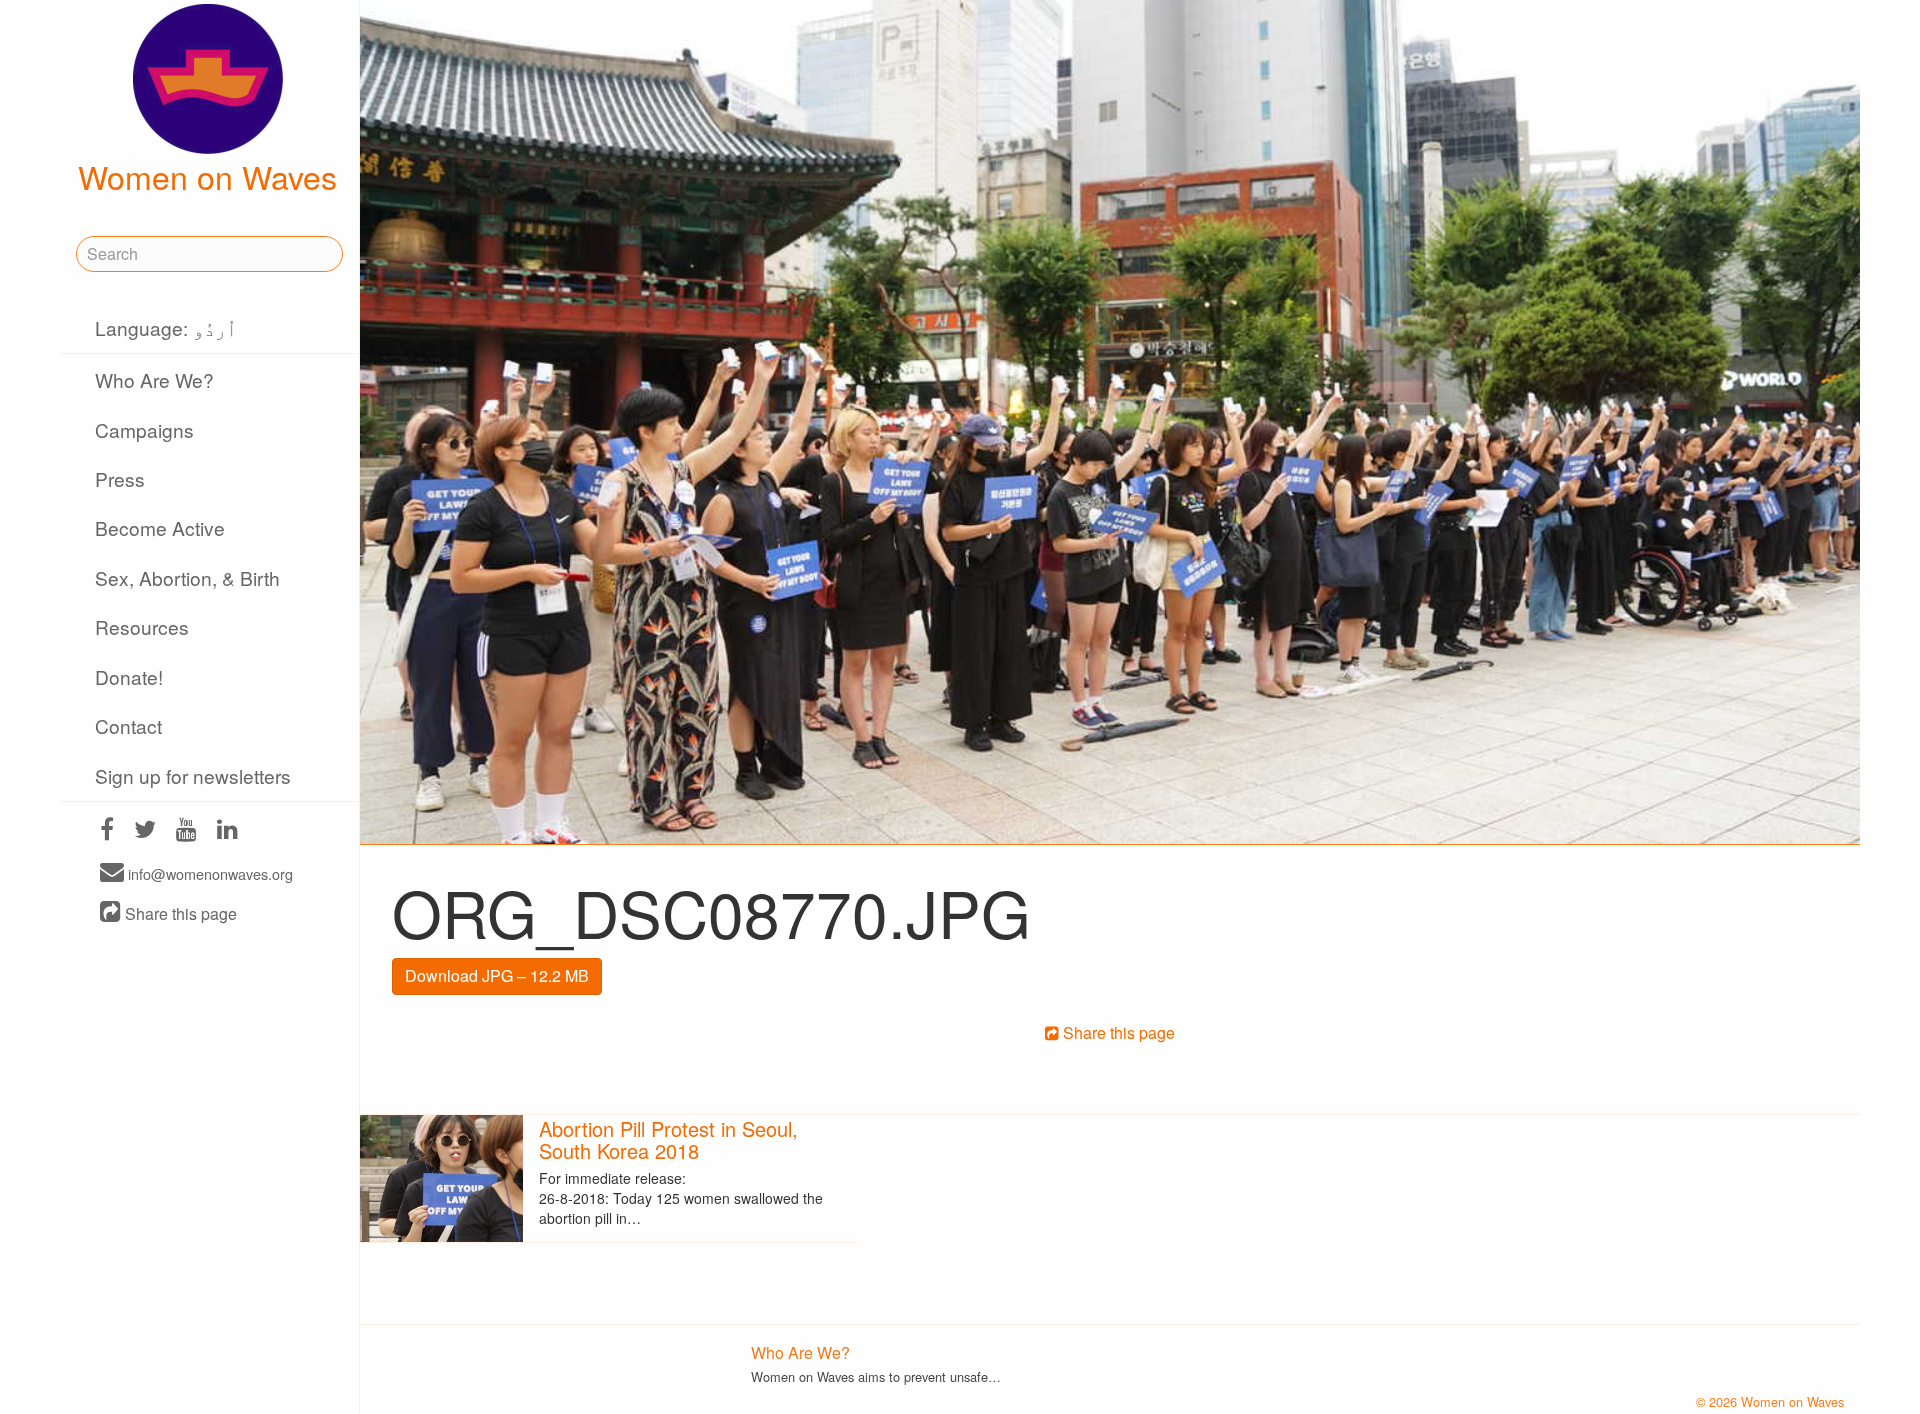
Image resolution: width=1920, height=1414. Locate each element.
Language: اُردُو (166, 327)
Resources (142, 626)
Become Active (160, 527)
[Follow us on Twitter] (145, 831)
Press (120, 478)
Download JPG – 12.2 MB (497, 975)
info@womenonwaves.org (208, 873)
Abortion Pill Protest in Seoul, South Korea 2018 (668, 1139)
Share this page (179, 913)
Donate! (129, 676)
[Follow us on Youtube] (186, 831)
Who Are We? (154, 379)
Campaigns (144, 429)
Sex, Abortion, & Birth (187, 577)
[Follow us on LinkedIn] (227, 831)
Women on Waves (207, 176)
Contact (128, 725)
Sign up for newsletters (193, 775)
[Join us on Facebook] (107, 831)
